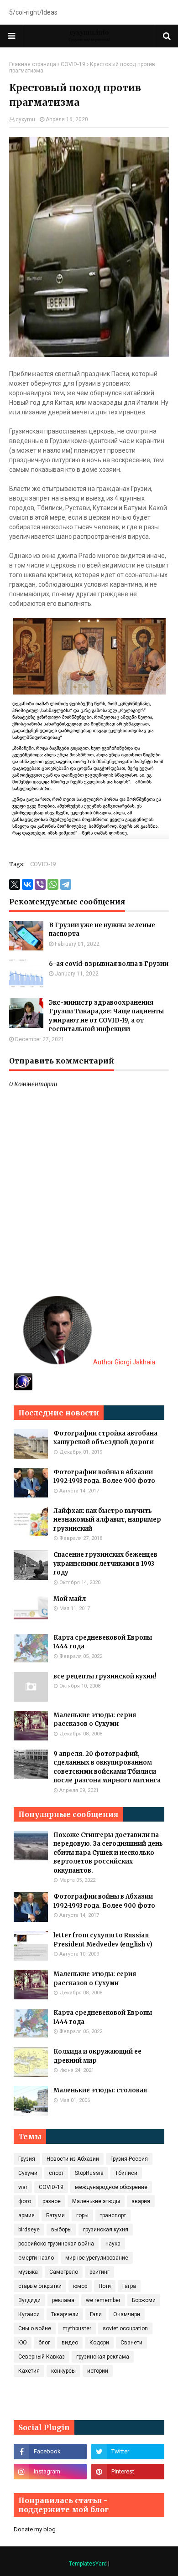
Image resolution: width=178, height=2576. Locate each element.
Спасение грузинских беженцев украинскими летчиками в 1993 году (105, 1564)
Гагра (129, 2286)
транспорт (113, 2215)
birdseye (29, 2230)
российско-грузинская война (56, 2244)
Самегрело (64, 2272)
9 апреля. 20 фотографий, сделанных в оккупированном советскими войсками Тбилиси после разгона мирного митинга (107, 1767)
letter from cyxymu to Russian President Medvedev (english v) (103, 1940)
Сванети (131, 2343)
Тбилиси (126, 2173)
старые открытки (40, 2286)
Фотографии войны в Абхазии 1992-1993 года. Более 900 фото (104, 1477)
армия (26, 2215)
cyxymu (25, 119)
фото (25, 2201)
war (23, 2187)
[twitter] (128, 2452)
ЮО (23, 2343)
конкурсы (63, 2371)
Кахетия (29, 2371)
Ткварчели (65, 2314)
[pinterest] (128, 2472)
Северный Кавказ (42, 2357)
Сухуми (28, 2173)
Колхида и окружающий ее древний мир (97, 2056)
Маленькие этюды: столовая (100, 2090)
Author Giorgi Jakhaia (123, 1362)
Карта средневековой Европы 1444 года (103, 1642)
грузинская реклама (103, 2357)
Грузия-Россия (129, 2159)
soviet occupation (125, 2328)
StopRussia (89, 2173)
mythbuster (77, 2328)
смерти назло (36, 2258)
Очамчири (127, 2314)
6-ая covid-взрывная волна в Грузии (109, 964)
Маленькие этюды (96, 2201)
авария (141, 2201)
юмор (80, 2286)
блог (44, 2343)
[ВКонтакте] (27, 884)
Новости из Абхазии (73, 2159)
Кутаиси (29, 2314)
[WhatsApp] (53, 884)
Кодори (99, 2343)
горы (82, 2215)
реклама (63, 2300)
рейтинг (99, 2272)
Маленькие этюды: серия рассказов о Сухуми (95, 1720)
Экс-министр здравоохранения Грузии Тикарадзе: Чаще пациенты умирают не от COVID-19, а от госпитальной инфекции (106, 1016)
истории (98, 2371)
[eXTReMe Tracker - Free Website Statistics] (23, 1388)
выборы (61, 2230)
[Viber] (40, 884)
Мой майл (70, 1599)
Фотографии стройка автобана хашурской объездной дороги (105, 1438)
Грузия (27, 2159)
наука (113, 2244)
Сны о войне (35, 2328)
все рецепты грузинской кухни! (105, 1676)
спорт (56, 2173)
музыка (28, 2272)
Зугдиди (29, 2300)
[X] (15, 884)
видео (70, 2343)
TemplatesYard (88, 2564)
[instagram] (50, 2472)
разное (52, 2201)
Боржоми (144, 2300)
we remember (103, 2300)
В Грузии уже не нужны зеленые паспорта (102, 930)
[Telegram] (66, 884)
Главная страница (33, 64)
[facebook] (50, 2452)
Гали (96, 2314)
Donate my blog (35, 2529)
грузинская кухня (106, 2230)
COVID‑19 (73, 64)
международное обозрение (111, 2187)
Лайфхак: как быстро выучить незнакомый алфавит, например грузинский (107, 1520)
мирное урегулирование (97, 2258)
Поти (105, 2286)
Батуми (55, 2215)
